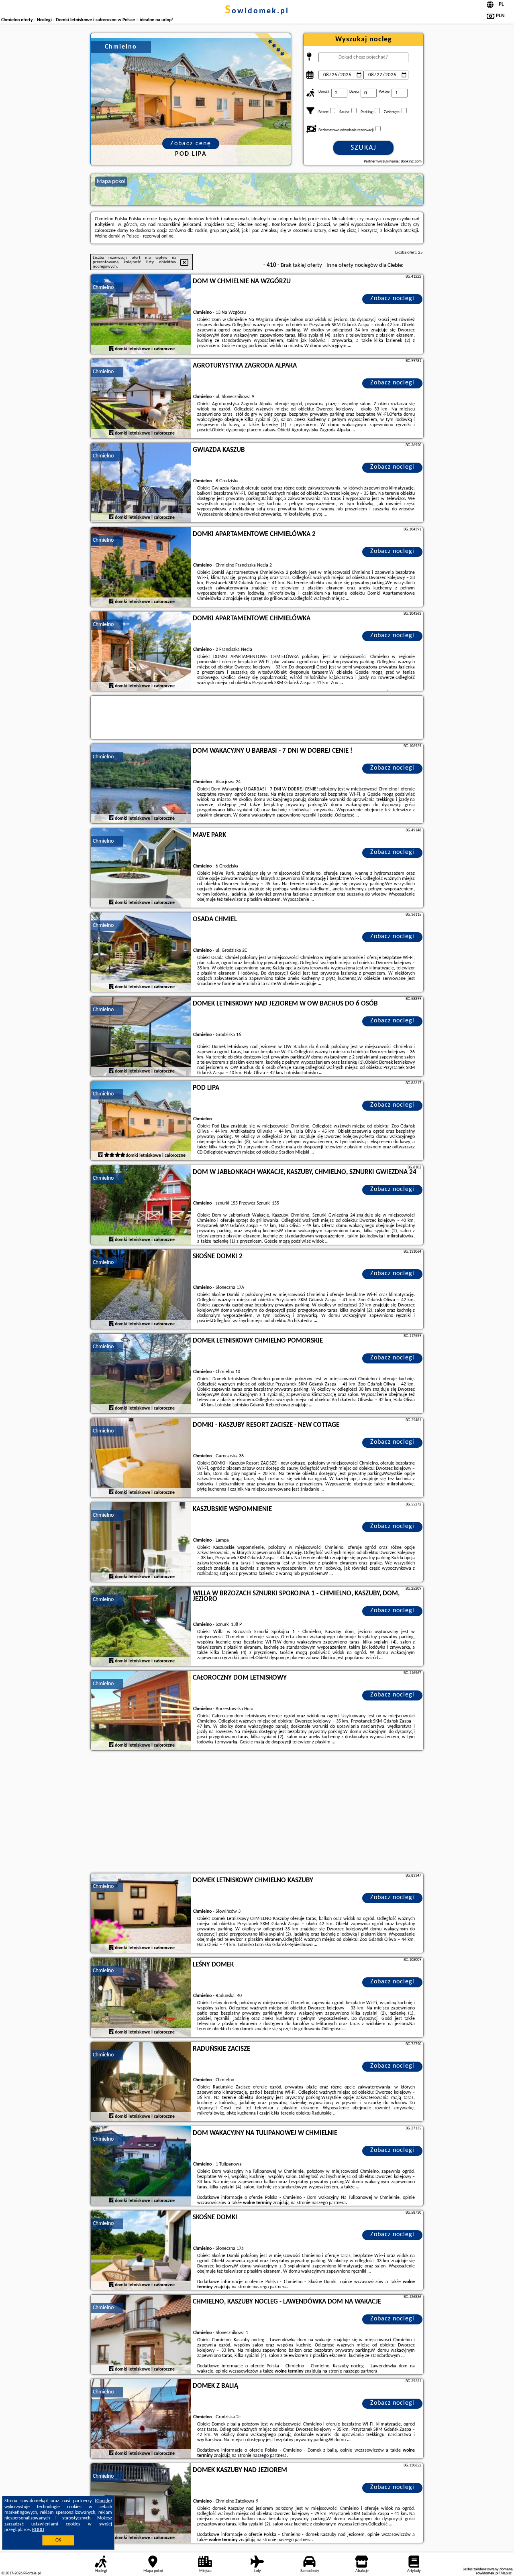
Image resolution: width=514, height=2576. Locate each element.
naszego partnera (329, 2203)
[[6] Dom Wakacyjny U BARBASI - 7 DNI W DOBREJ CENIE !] (141, 784)
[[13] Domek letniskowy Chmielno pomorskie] (141, 1374)
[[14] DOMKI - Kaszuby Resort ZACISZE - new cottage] (141, 1458)
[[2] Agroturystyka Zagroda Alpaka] (141, 399)
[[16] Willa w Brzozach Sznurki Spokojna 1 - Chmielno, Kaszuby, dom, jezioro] (141, 1627)
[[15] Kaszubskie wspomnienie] (141, 1542)
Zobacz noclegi (392, 299)
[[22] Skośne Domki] (141, 2251)
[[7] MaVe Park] (141, 868)
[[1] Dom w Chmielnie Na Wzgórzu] (141, 315)
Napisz (506, 2573)
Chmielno (103, 287)
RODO (38, 2530)
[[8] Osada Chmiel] (141, 953)
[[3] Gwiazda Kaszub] (141, 483)
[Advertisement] (257, 1813)
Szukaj (364, 148)
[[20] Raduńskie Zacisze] (141, 2082)
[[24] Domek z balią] (141, 2419)
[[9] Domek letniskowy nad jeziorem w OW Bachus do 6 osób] (141, 1037)
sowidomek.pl (257, 11)
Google (103, 2501)
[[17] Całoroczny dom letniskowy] (141, 1711)
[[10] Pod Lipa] (141, 1121)
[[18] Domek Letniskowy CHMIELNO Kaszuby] (141, 1914)
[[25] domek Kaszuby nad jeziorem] (141, 2503)
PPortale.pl (32, 2573)
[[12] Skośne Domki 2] (141, 1290)
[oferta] (111, 349)
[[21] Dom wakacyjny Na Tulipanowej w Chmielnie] (141, 2166)
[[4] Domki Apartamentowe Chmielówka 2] (141, 567)
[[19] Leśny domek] (141, 1998)
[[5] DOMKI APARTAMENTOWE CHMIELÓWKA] (141, 652)
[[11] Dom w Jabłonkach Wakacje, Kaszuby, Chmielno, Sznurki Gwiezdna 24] (141, 1205)
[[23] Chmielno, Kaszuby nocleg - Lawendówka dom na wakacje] (141, 2335)
